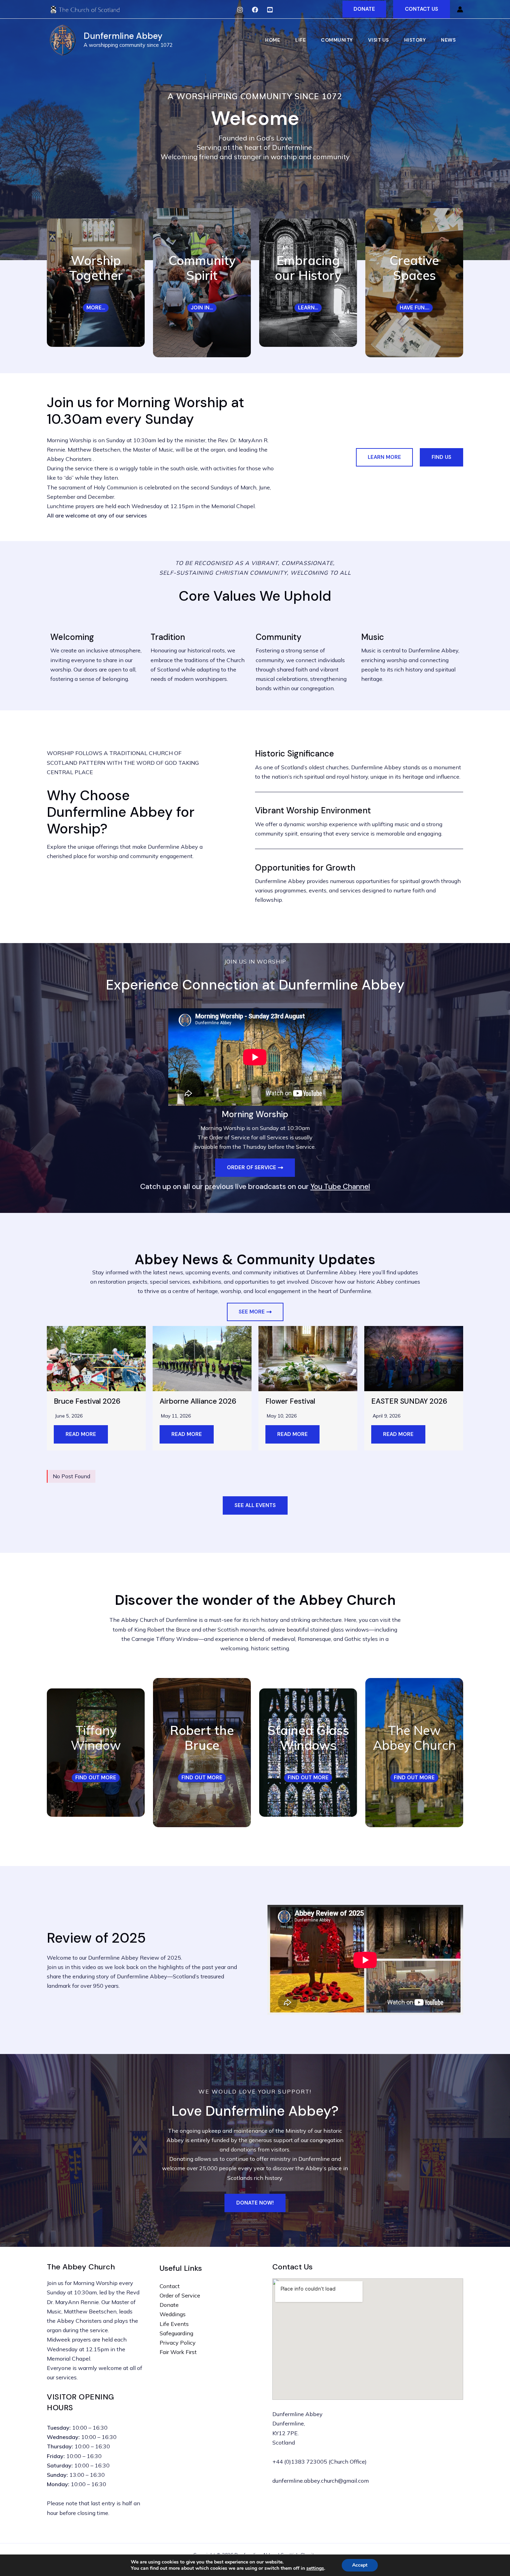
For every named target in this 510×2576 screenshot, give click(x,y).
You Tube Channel (340, 1187)
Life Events (174, 2324)
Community (337, 40)
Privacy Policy (178, 2343)
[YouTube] (270, 10)
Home (273, 40)
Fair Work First (178, 2352)
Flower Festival (290, 1401)
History (415, 40)
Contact (170, 2286)
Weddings (173, 2314)
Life (300, 40)
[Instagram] (240, 10)
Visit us (379, 40)
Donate (169, 2305)
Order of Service (180, 2295)
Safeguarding (176, 2333)
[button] (364, 9)
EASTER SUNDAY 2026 (409, 1401)
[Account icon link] (460, 9)
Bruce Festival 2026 (87, 1401)
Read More (81, 1434)
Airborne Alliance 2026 (198, 1401)
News (448, 40)
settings (315, 2568)
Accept (360, 2565)
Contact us (422, 9)
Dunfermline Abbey (123, 36)
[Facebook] (255, 10)
